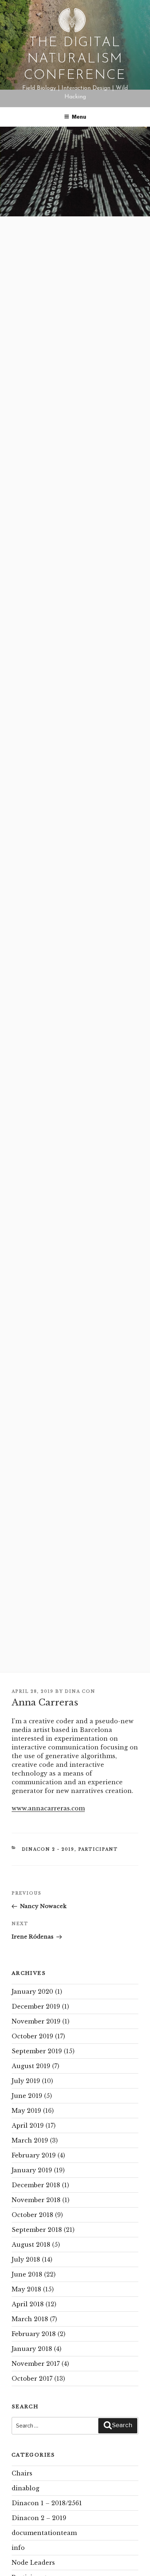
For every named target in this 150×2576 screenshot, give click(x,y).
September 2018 (37, 2230)
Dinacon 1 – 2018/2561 (47, 2503)
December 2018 (36, 2185)
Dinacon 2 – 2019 (39, 2518)
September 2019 (37, 2051)
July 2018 (26, 2259)
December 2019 (36, 2006)
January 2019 (32, 2170)
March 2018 (30, 2319)
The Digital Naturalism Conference (75, 59)
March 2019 (30, 2140)
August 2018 (31, 2245)
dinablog (25, 2488)
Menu (79, 117)
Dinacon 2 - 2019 (48, 1849)
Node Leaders (33, 2563)
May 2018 (26, 2289)
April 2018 (28, 2304)
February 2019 (34, 2155)
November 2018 (36, 2200)
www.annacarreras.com (48, 1808)
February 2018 (34, 2334)
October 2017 (32, 2379)
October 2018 (32, 2215)
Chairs (22, 2473)
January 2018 (32, 2349)
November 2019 (36, 2021)
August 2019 (31, 2066)
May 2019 (26, 2111)
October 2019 (32, 2036)
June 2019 (27, 2096)
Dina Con (80, 1691)
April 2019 (28, 2125)
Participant (98, 1849)
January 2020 (32, 1992)
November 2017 (36, 2364)
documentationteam (44, 2533)
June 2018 (27, 2274)
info (18, 2548)
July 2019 (26, 2081)
